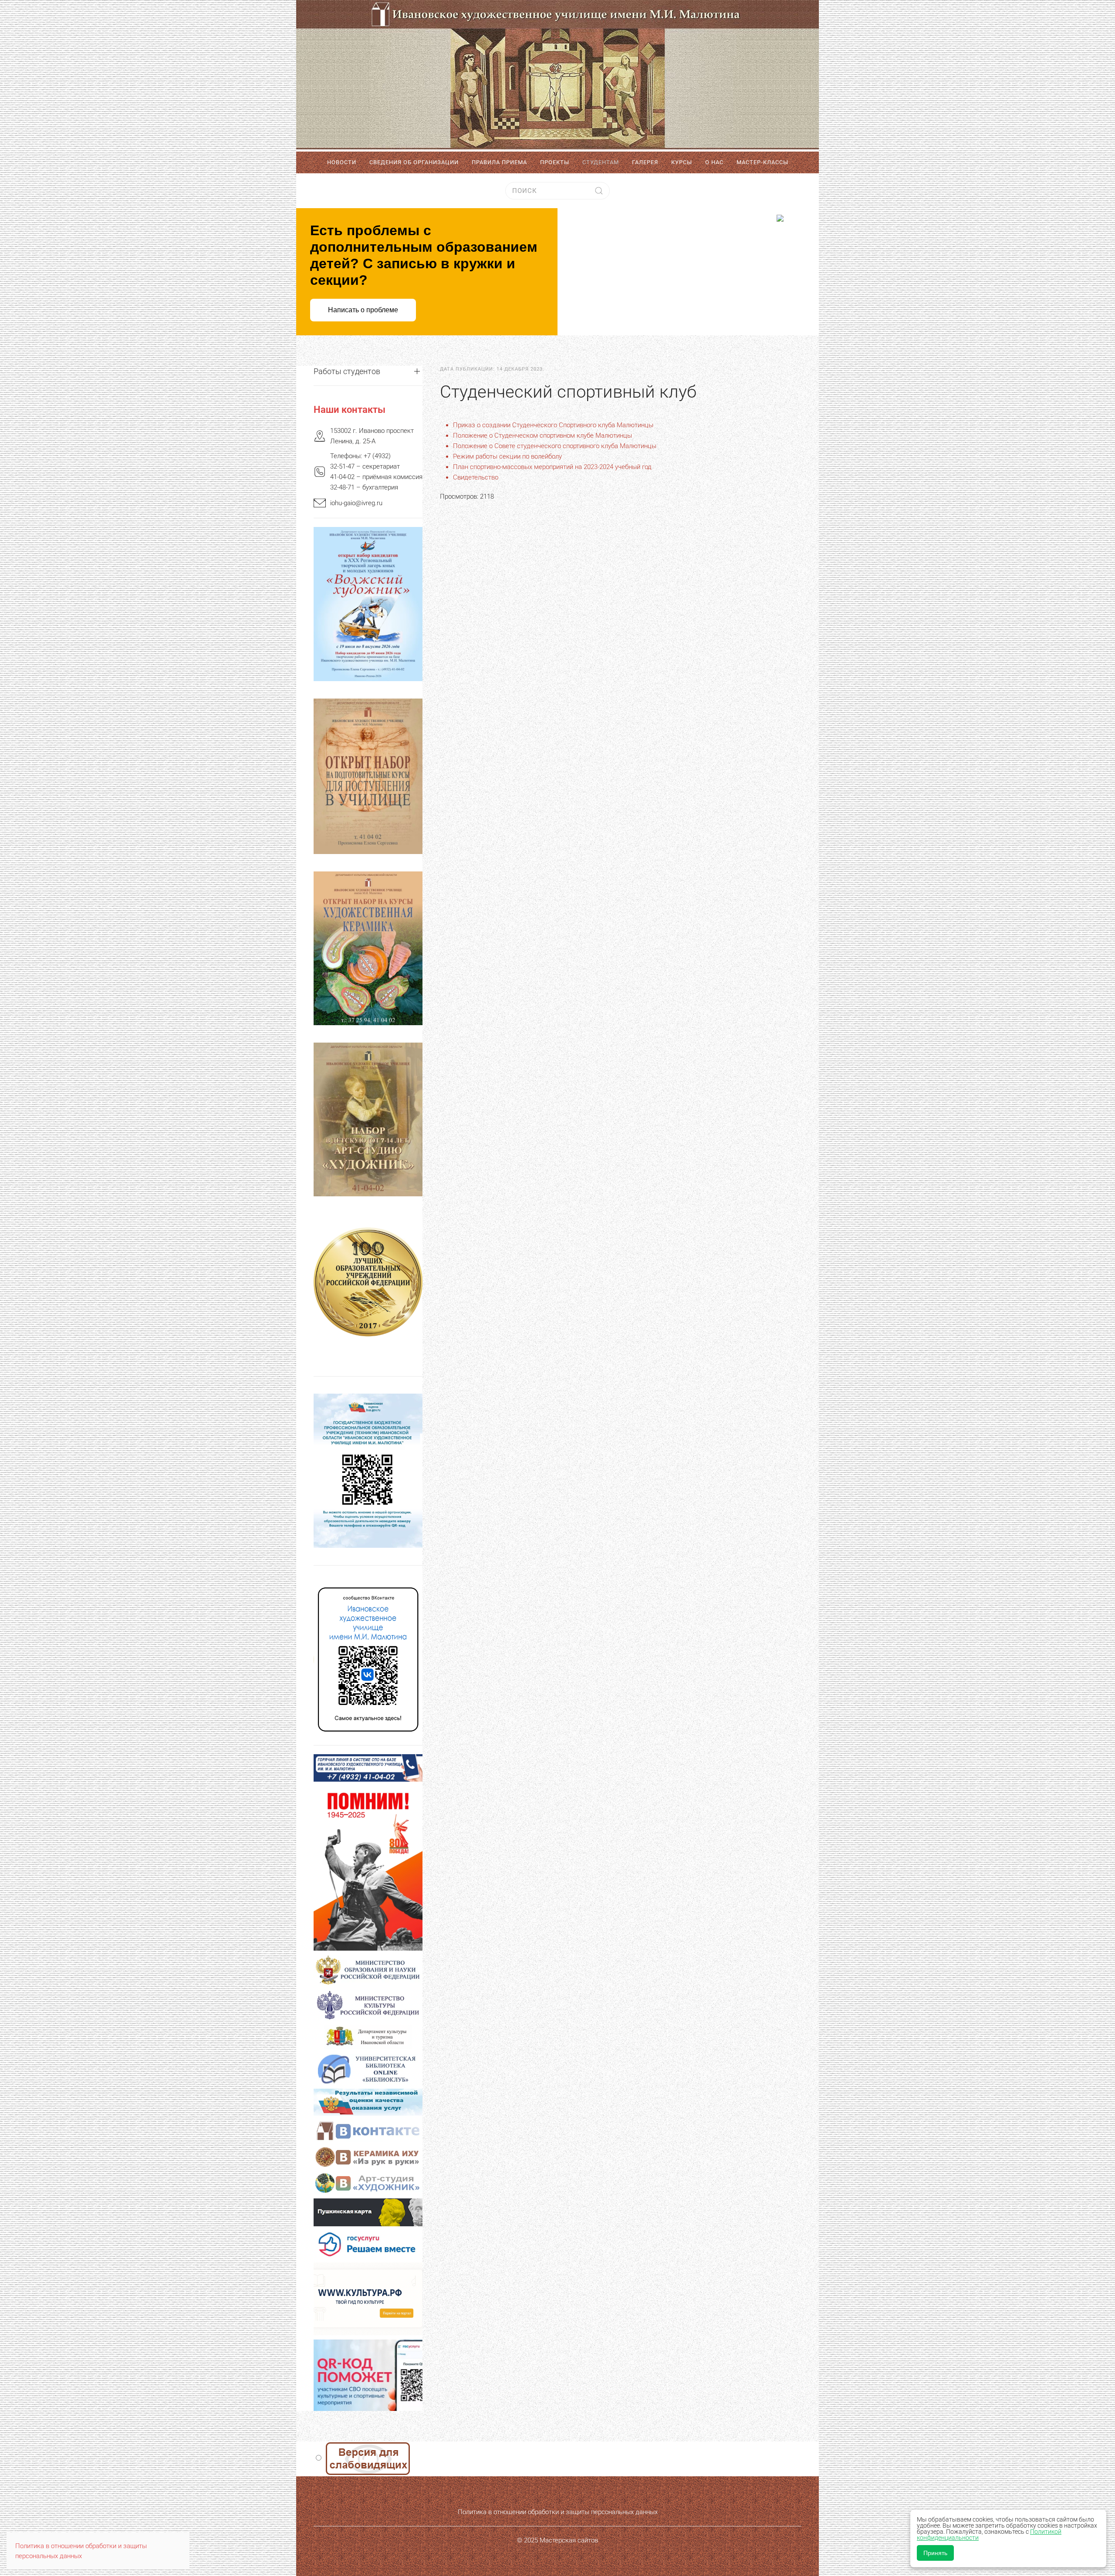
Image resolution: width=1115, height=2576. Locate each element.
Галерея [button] (645, 162)
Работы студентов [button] (347, 371)
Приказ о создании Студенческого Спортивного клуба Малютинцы (553, 425)
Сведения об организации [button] (414, 162)
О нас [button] (714, 162)
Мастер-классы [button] (762, 162)
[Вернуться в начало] (557, 75)
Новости (342, 162)
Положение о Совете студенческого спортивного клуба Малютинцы (555, 446)
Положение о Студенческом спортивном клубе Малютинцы (542, 436)
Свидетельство (476, 477)
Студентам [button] (601, 162)
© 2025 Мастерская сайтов (557, 2540)
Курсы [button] (682, 162)
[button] (368, 604)
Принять (935, 2553)
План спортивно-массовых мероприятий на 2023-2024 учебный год (552, 467)
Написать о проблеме (363, 310)
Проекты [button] (555, 162)
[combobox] (557, 191)
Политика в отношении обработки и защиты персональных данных (558, 2512)
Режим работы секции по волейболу (507, 456)
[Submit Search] (599, 191)
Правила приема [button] (499, 162)
